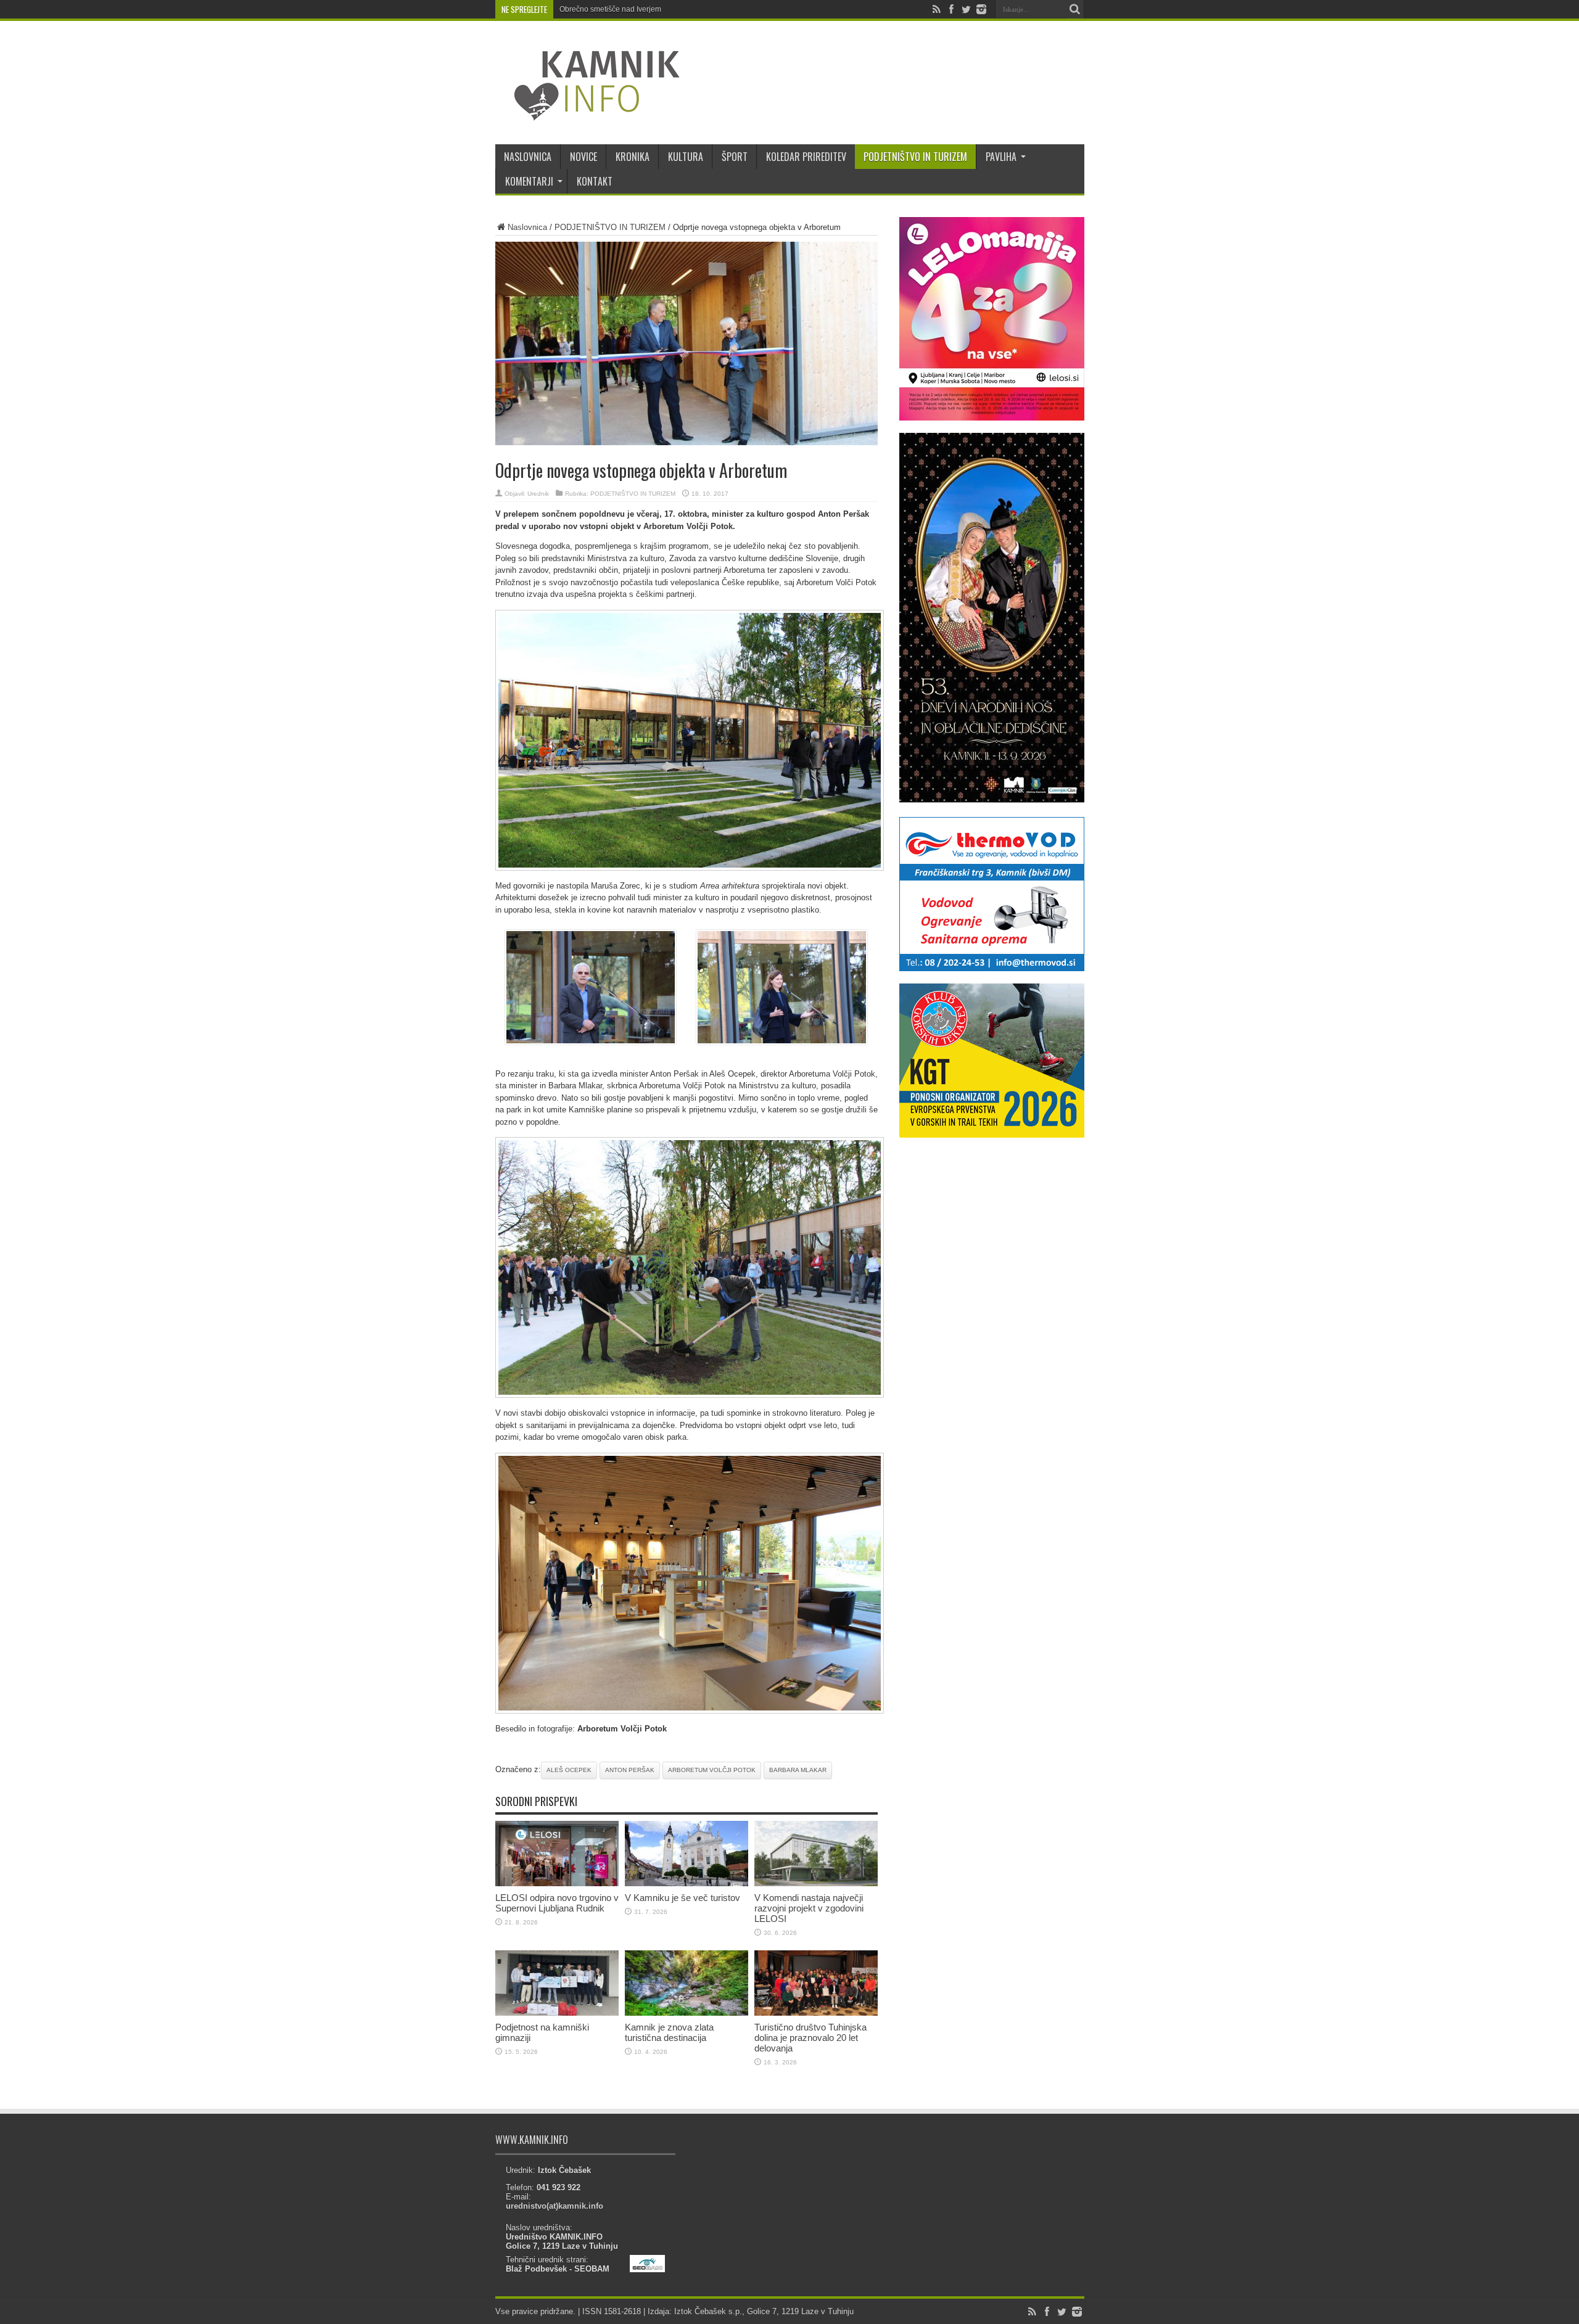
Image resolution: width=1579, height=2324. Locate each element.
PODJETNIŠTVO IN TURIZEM (915, 157)
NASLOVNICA (528, 157)
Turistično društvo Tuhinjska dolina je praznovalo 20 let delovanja (810, 2038)
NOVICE (583, 157)
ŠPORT (735, 157)
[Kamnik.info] (588, 113)
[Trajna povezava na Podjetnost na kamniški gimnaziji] (557, 2013)
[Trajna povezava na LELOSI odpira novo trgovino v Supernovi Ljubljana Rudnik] (557, 1883)
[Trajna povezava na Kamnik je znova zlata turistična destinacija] (686, 2013)
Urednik (538, 494)
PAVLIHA (1001, 157)
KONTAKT (595, 181)
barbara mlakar (798, 1770)
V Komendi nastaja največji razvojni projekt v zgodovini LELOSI (809, 1908)
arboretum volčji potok (712, 1770)
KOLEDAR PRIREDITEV (806, 157)
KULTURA (686, 157)
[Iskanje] (1075, 9)
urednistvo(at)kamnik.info (555, 2206)
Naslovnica (527, 227)
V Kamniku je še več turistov (682, 1898)
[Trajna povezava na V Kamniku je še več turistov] (686, 1883)
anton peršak (630, 1770)
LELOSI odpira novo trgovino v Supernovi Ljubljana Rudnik (557, 1903)
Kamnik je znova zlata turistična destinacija (669, 2032)
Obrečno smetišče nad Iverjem (610, 9)
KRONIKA (633, 157)
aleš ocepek (569, 1770)
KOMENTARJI (529, 181)
